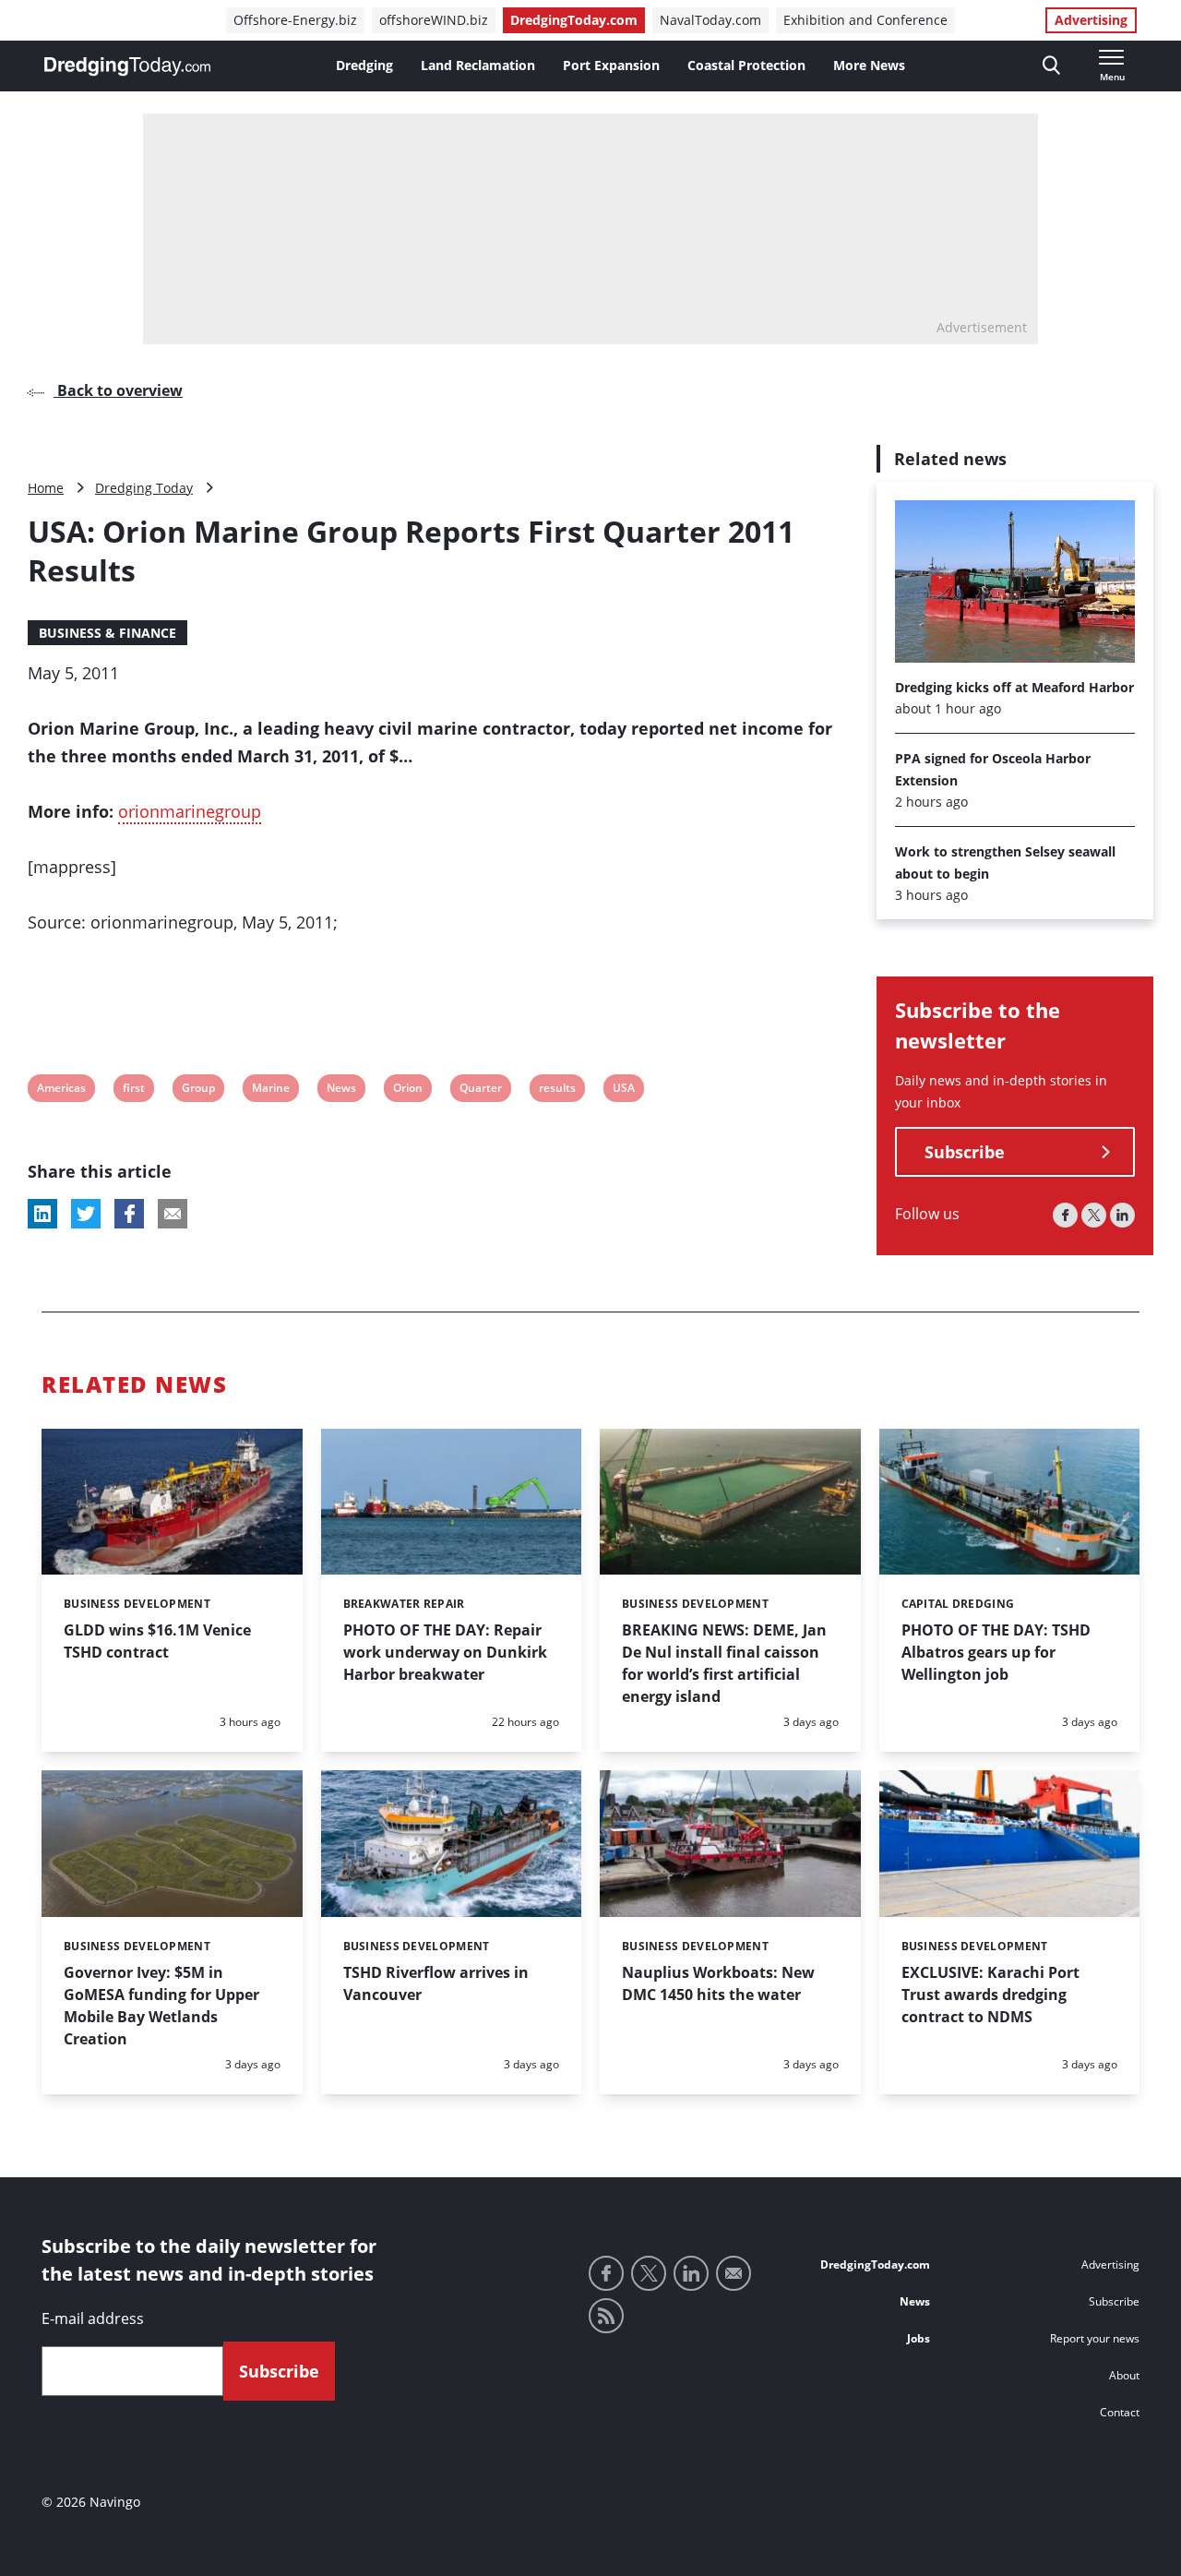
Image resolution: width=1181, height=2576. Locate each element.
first (134, 1090)
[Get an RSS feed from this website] (606, 2316)
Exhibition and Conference (865, 20)
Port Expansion (611, 65)
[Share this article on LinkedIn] (42, 1214)
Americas (61, 1090)
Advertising (1091, 20)
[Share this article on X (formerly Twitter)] (86, 1214)
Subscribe (965, 1153)
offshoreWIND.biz (434, 20)
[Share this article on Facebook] (129, 1214)
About (1124, 2375)
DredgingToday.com (574, 20)
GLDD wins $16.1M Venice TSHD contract (157, 1641)
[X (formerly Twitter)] (1094, 1216)
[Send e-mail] (734, 2273)
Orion (407, 1090)
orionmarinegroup (190, 811)
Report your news (1095, 2338)
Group (198, 1090)
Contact (1120, 2412)
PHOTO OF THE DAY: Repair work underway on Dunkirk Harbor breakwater (445, 1652)
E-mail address (93, 2318)
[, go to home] (127, 66)
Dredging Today (144, 488)
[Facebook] (1065, 1216)
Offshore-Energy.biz (295, 20)
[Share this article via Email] (173, 1214)
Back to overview (118, 390)
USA (624, 1090)
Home (46, 488)
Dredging (364, 65)
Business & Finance (107, 633)
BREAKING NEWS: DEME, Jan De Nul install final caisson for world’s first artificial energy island (724, 1663)
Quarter (480, 1090)
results (557, 1090)
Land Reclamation (478, 65)
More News (869, 65)
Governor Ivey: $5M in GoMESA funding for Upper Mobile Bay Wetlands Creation (161, 2006)
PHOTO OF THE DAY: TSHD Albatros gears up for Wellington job (996, 1652)
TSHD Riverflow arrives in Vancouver (436, 1983)
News (341, 1090)
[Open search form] (1051, 66)
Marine (270, 1090)
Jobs (919, 2338)
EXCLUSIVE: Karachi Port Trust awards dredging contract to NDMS (990, 1995)
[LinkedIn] (1122, 1216)
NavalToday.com (710, 20)
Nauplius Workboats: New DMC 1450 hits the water (718, 1983)
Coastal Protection (746, 65)
